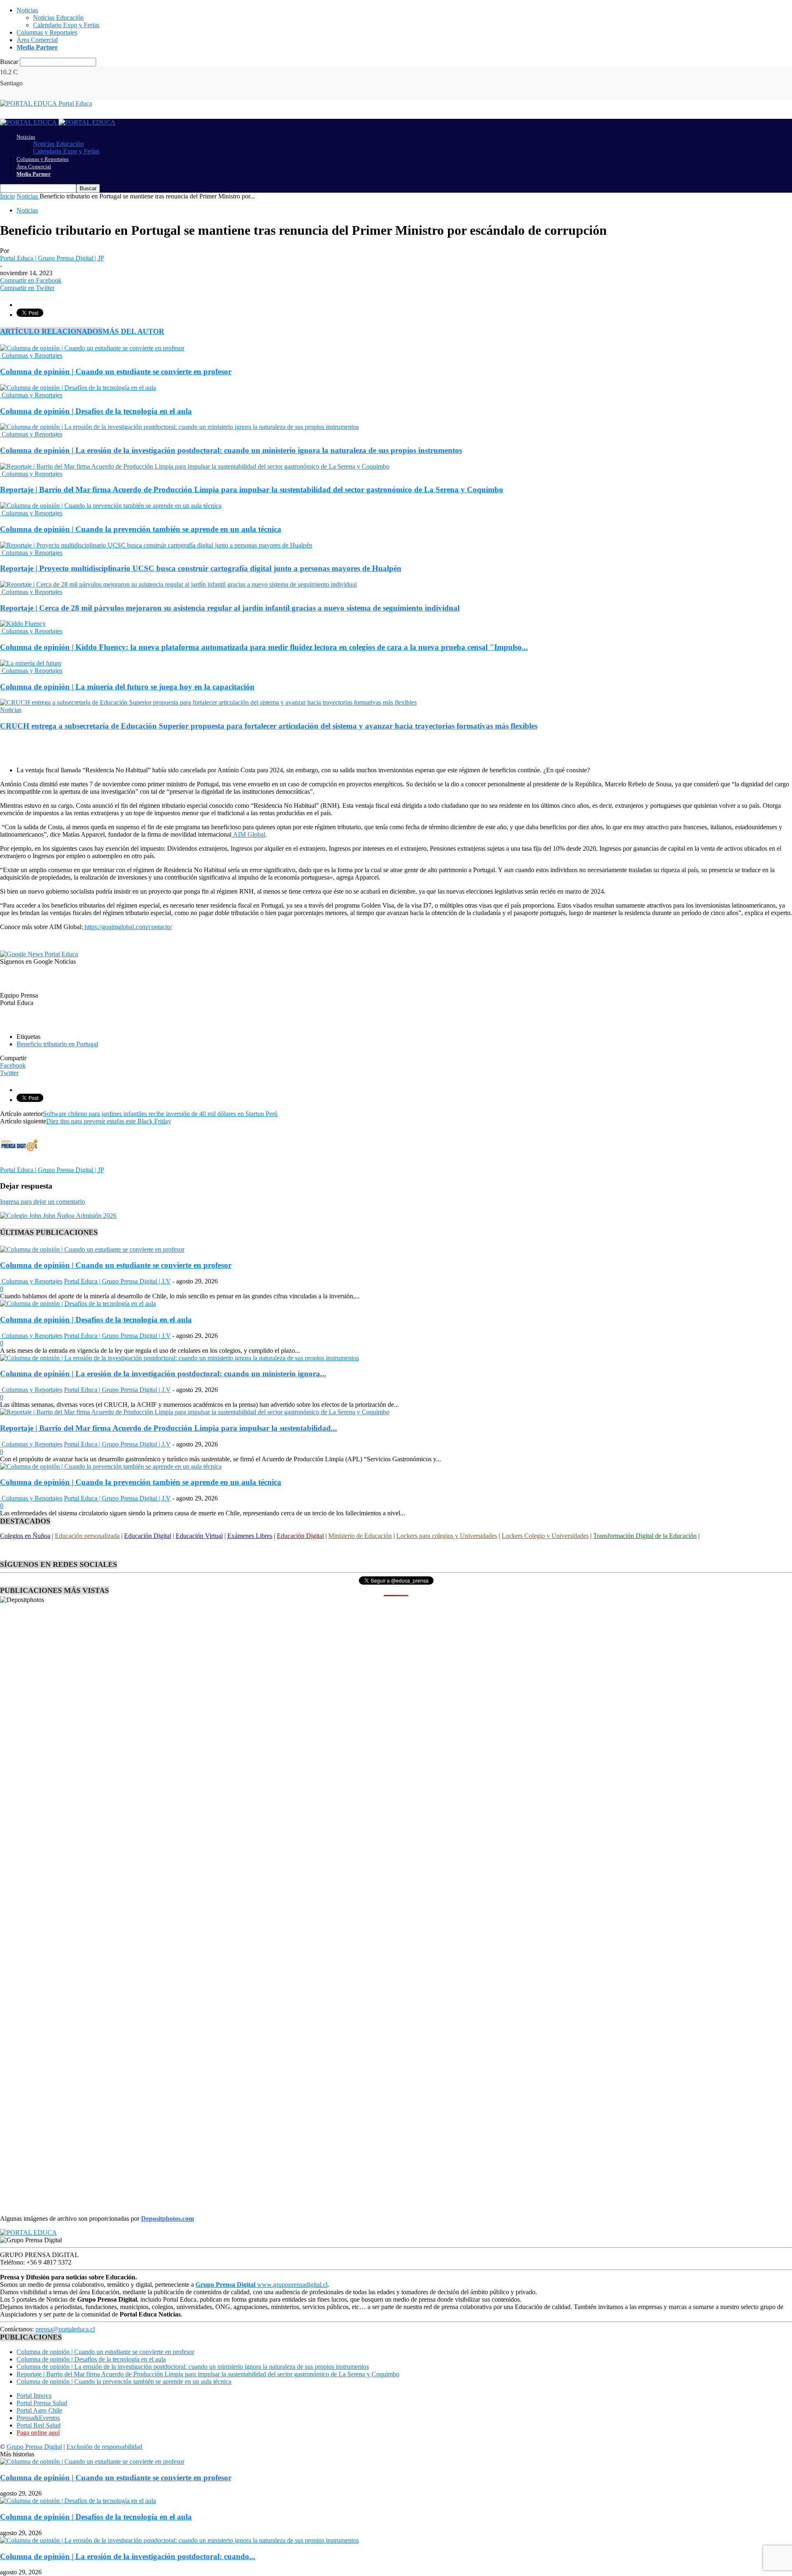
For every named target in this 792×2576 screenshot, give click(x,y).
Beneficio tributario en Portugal (57, 1044)
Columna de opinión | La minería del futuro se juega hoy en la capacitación (127, 687)
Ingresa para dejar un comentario (42, 1202)
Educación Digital (148, 1536)
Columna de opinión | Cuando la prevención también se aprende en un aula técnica (141, 529)
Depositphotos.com (167, 2219)
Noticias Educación (58, 18)
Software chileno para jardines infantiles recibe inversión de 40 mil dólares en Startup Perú (160, 1114)
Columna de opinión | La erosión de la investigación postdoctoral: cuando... (128, 2556)
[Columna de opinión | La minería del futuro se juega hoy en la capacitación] (31, 663)
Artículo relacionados (51, 331)
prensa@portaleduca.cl (65, 2329)
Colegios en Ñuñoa (25, 1536)
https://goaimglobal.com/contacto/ (127, 927)
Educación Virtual (199, 1536)
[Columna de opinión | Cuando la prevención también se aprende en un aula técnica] (111, 506)
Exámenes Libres (250, 1536)
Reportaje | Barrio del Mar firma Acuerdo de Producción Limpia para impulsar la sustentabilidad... (169, 1428)
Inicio (7, 196)
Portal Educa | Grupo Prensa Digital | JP (52, 258)
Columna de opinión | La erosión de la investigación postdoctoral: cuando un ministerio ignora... (163, 1374)
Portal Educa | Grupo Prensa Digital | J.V (117, 1281)
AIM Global (248, 834)
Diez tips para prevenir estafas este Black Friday (109, 1121)
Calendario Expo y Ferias (66, 25)
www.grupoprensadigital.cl (262, 2285)
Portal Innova (34, 2396)
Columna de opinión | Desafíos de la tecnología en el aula (96, 411)
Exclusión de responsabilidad (104, 2447)
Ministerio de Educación (360, 1536)
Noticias (27, 10)
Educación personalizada (87, 1536)
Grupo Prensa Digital (34, 2447)
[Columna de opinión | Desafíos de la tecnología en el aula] (78, 388)
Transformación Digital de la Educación (645, 1536)
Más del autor (133, 331)
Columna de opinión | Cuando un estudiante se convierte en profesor (116, 372)
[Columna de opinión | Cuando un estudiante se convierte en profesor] (92, 348)
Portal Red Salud (39, 2425)
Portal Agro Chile (39, 2410)
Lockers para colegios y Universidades (447, 1536)
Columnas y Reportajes (47, 32)
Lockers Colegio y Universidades (545, 1536)
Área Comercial (37, 40)
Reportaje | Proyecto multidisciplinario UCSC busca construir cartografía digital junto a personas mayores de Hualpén (201, 568)
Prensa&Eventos (38, 2418)
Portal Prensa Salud (42, 2403)
